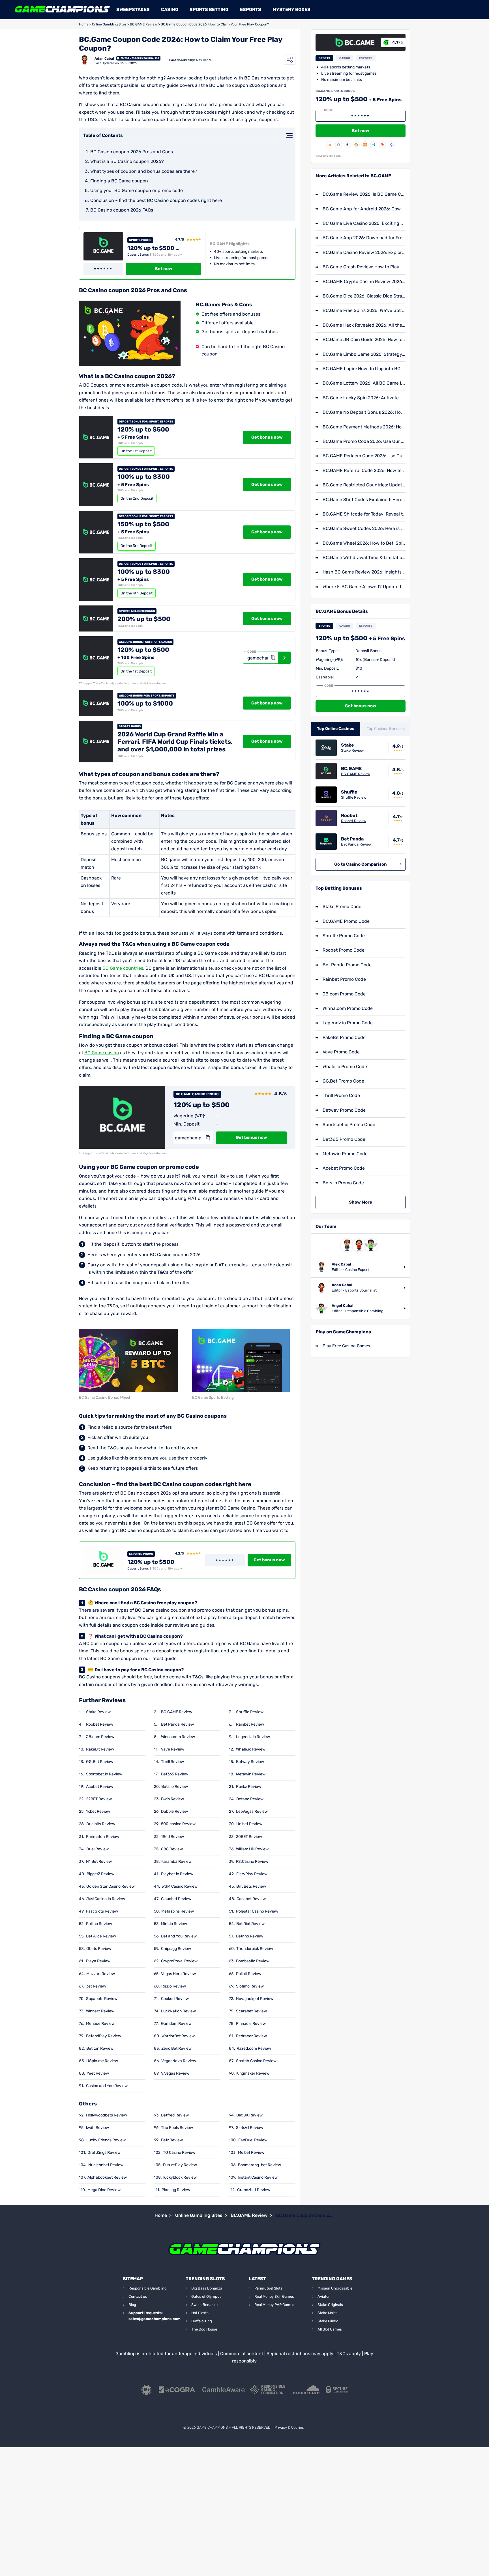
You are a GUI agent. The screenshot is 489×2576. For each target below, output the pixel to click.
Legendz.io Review (253, 1737)
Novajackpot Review (255, 1999)
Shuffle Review (250, 1712)
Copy (273, 658)
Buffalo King (202, 2321)
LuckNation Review (178, 2011)
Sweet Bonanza (204, 2305)
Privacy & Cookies (289, 2427)
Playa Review (98, 1961)
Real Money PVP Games (274, 2305)
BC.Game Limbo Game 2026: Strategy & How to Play (364, 354)
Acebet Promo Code (344, 1168)
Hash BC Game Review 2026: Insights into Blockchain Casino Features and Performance (364, 572)
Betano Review (250, 1799)
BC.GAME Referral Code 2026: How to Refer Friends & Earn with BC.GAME (364, 470)
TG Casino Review (179, 2153)
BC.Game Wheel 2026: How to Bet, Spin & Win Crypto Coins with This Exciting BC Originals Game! (364, 543)
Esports (251, 9)
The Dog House (204, 2329)
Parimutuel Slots (268, 2288)
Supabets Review (102, 1999)
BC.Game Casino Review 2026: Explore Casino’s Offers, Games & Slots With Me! (364, 252)
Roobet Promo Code (344, 950)
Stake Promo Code (342, 907)
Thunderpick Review (255, 1949)
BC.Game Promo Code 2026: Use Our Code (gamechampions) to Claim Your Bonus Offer (364, 441)
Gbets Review (99, 1949)
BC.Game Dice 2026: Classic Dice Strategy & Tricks (364, 296)
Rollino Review (99, 1924)
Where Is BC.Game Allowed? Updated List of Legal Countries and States (364, 587)
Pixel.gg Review (176, 2190)
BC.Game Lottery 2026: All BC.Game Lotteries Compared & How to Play (364, 383)
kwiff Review (97, 2128)
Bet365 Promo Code (344, 1139)
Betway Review (250, 1762)
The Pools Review (177, 2128)
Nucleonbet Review (106, 2165)
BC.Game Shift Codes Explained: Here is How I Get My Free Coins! (364, 500)
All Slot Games (330, 2329)
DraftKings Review (104, 2153)
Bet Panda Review (177, 1724)
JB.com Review (100, 1737)
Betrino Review (250, 1936)
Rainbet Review (250, 1724)
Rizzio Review (174, 1986)
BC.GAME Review (144, 24)
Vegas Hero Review (178, 1974)
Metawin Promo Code (345, 1154)
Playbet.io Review (177, 1874)
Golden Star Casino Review (111, 1886)
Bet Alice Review (101, 1936)
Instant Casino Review (258, 2177)
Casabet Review (251, 1899)
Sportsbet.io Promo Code (349, 1125)
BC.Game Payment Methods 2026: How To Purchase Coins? (364, 427)
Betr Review (172, 2140)
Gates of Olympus (206, 2296)
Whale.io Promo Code (345, 1067)
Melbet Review (251, 2153)
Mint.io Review (174, 1924)
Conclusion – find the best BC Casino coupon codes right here (156, 200)
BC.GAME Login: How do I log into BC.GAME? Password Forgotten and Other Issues (364, 369)
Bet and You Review (179, 1936)
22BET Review (99, 1799)
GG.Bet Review (100, 1762)
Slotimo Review (250, 1986)
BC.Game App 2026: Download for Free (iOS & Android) (364, 238)
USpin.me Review (102, 2061)
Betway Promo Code (344, 1110)
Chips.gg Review (176, 1949)
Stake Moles (328, 2313)
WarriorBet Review (178, 2036)
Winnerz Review (100, 2011)
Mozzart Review (101, 1974)
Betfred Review (175, 2115)
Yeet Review (98, 2073)
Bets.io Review (175, 1787)
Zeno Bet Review (176, 2048)
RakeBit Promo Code (344, 1037)
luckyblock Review (180, 2177)
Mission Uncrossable (335, 2288)
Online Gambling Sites (109, 24)
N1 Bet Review (99, 1862)
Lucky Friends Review (106, 2140)
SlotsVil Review (250, 2128)
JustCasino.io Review (106, 1899)
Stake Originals (330, 2305)
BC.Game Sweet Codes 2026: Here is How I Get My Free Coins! (364, 528)
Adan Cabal (104, 59)
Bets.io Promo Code (343, 1183)
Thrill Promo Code (341, 1095)
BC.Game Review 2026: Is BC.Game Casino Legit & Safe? (364, 194)
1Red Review (172, 1837)
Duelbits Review (101, 1824)
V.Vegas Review (175, 2073)
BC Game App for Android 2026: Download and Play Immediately (364, 209)
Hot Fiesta (200, 2313)
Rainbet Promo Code (344, 979)
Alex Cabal (203, 60)
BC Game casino (102, 1053)
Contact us (138, 2296)
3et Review (96, 1986)
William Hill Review (252, 1849)
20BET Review (249, 1837)
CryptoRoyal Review (179, 1961)
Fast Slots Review (102, 1911)
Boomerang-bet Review (259, 2165)
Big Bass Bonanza (207, 2288)
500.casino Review (178, 1824)
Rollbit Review (249, 1974)
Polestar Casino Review (257, 1911)
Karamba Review (176, 1862)
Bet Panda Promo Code (347, 965)
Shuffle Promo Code (344, 936)
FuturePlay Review (180, 2165)
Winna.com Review (178, 1737)
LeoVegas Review (252, 1811)
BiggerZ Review (100, 1874)
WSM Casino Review (180, 1886)
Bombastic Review (253, 1961)
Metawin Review (251, 1774)
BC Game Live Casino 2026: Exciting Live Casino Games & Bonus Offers (364, 223)
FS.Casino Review (252, 1862)
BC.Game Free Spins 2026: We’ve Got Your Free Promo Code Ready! (364, 310)
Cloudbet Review (176, 1899)
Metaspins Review (178, 1911)
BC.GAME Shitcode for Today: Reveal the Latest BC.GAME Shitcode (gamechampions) (364, 514)
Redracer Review (251, 2036)
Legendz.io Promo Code (348, 1023)
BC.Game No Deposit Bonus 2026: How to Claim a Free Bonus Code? (364, 412)
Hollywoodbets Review (107, 2115)
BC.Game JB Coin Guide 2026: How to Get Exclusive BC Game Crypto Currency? (364, 339)
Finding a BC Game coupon (119, 181)
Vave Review (173, 1749)
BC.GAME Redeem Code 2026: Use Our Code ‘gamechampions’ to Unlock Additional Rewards (364, 456)
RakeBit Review (100, 1749)
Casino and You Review (107, 2086)
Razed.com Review (254, 2048)
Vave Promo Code (341, 1052)
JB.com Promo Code (344, 994)
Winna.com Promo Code (348, 1008)
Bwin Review (172, 1799)
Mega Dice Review (104, 2190)
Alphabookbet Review (107, 2177)
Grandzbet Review (254, 2190)
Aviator (324, 2296)
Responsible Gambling (148, 2288)
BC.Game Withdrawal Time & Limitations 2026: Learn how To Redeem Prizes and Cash (364, 558)
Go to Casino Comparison (361, 864)
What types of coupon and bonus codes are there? (144, 171)
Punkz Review (249, 1787)
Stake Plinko (328, 2321)
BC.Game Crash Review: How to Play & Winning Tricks (364, 267)
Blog (132, 2305)
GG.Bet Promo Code (343, 1081)
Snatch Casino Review (256, 2061)
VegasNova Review (179, 2061)
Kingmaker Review (253, 2073)
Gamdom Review (176, 2024)
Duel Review (97, 1849)
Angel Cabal (343, 1306)
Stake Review (98, 1712)
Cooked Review (175, 1999)
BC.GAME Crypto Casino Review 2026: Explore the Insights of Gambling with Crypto (364, 282)
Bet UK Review (249, 2115)
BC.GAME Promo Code (346, 921)
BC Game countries (123, 968)
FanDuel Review (253, 2140)
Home (84, 24)
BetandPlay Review (104, 2036)
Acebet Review (100, 1787)
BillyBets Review (251, 1886)
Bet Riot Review (250, 1924)
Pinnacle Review (251, 2024)
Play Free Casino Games (346, 1346)
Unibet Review (249, 1824)
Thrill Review (172, 1762)
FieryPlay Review (252, 1874)
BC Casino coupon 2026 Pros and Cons (132, 152)
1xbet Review (98, 1811)
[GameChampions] (62, 10)
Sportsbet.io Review (104, 1774)
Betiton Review (100, 2048)
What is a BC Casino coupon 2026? (127, 161)
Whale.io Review (251, 1749)
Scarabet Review (251, 2011)
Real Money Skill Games (274, 2296)
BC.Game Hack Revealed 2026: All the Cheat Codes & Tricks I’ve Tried (364, 325)
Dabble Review (174, 1811)
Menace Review (100, 2024)
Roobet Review (100, 1724)
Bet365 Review (175, 1774)
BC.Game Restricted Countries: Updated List (364, 485)
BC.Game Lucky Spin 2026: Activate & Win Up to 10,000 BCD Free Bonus (364, 398)
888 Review (172, 1849)
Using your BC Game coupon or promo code (137, 190)
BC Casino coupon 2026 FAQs (122, 210)
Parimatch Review (103, 1837)
